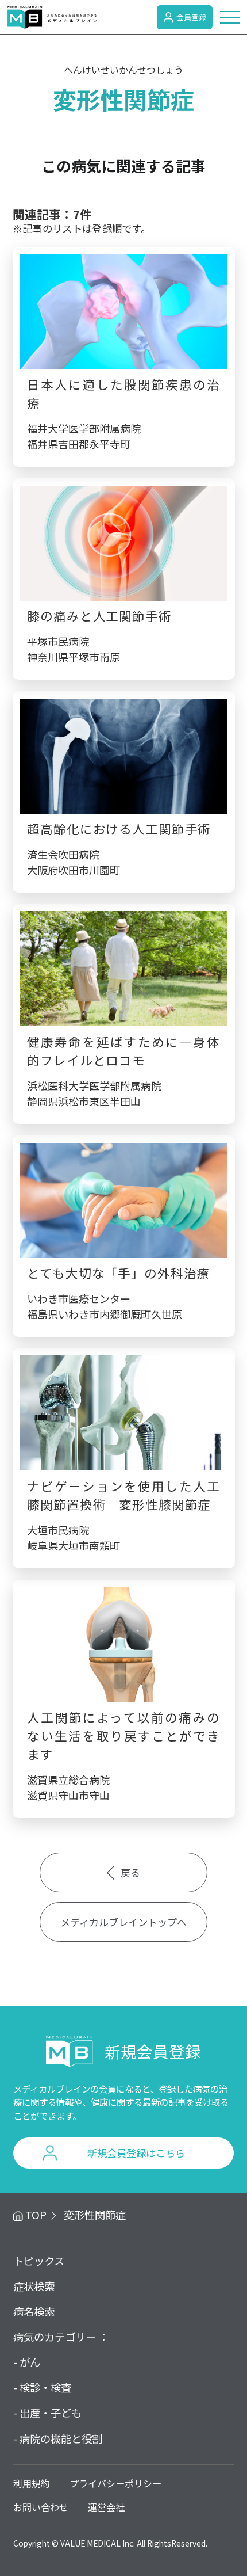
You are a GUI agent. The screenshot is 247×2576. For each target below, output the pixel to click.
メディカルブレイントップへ (123, 1922)
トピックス (39, 2261)
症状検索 (34, 2286)
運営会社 (106, 2507)
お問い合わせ (41, 2507)
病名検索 (34, 2311)
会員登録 (191, 17)
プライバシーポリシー (115, 2483)
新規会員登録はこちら (136, 2153)
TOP (36, 2215)
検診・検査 (45, 2387)
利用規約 (32, 2483)
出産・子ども (51, 2413)
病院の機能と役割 (61, 2438)
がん (30, 2362)
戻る (130, 1872)
